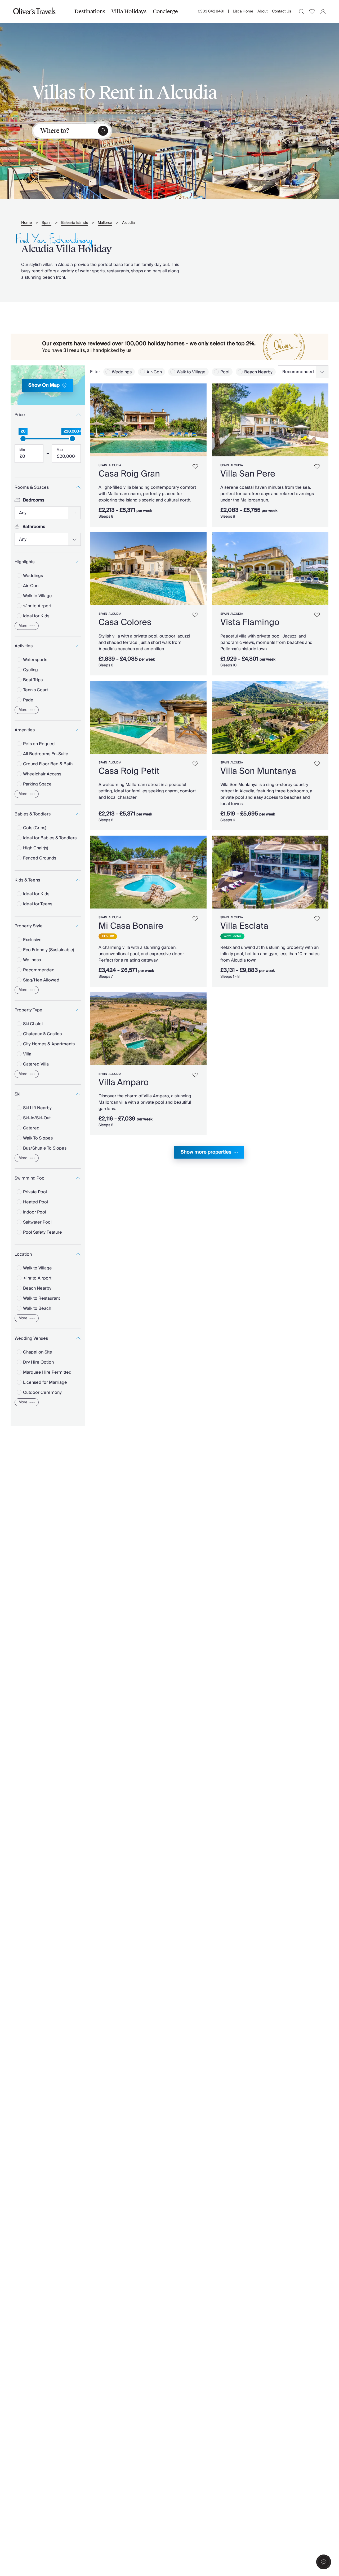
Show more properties (206, 1152)
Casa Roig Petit (129, 771)
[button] (324, 2562)
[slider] (23, 439)
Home (26, 223)
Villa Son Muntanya (258, 771)
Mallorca (105, 223)
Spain (46, 223)
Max (60, 450)
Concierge (165, 11)
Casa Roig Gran (129, 474)
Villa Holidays (129, 11)
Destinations (90, 11)
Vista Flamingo (250, 622)
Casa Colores (125, 622)
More (23, 626)
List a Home (243, 11)
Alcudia (128, 223)
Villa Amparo (124, 1082)
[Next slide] (200, 420)
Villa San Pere (248, 474)
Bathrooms (34, 527)
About (263, 11)
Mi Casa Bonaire (131, 926)
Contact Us (282, 11)
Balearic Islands (75, 223)
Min (22, 450)
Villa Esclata (244, 926)
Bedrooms (34, 500)
